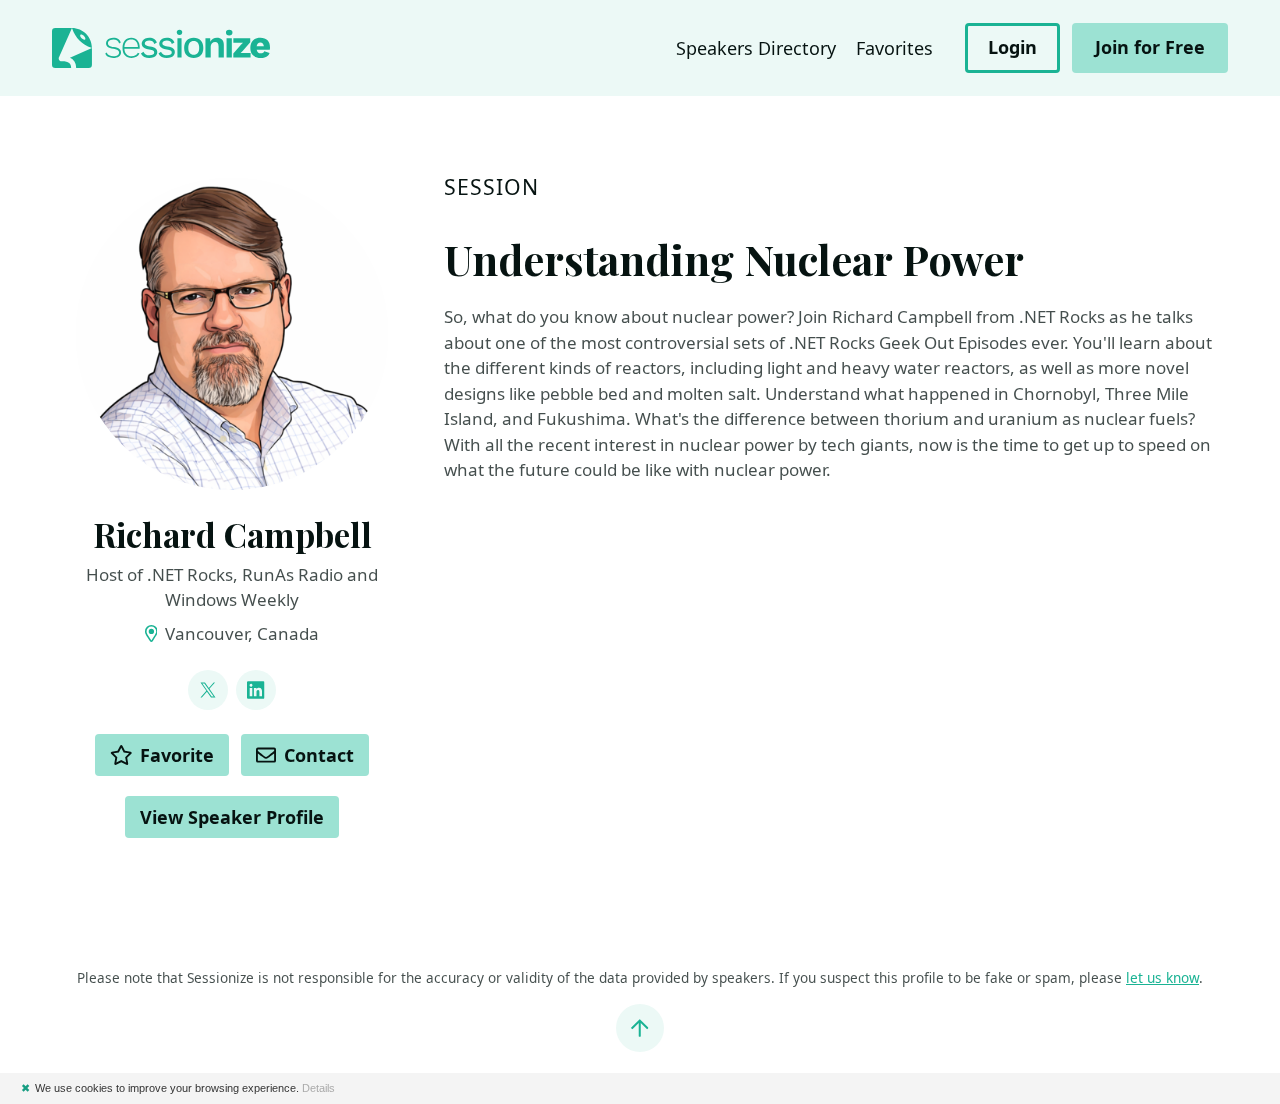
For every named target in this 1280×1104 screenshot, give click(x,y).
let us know (1162, 977)
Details (318, 1088)
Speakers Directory (756, 48)
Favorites (894, 48)
